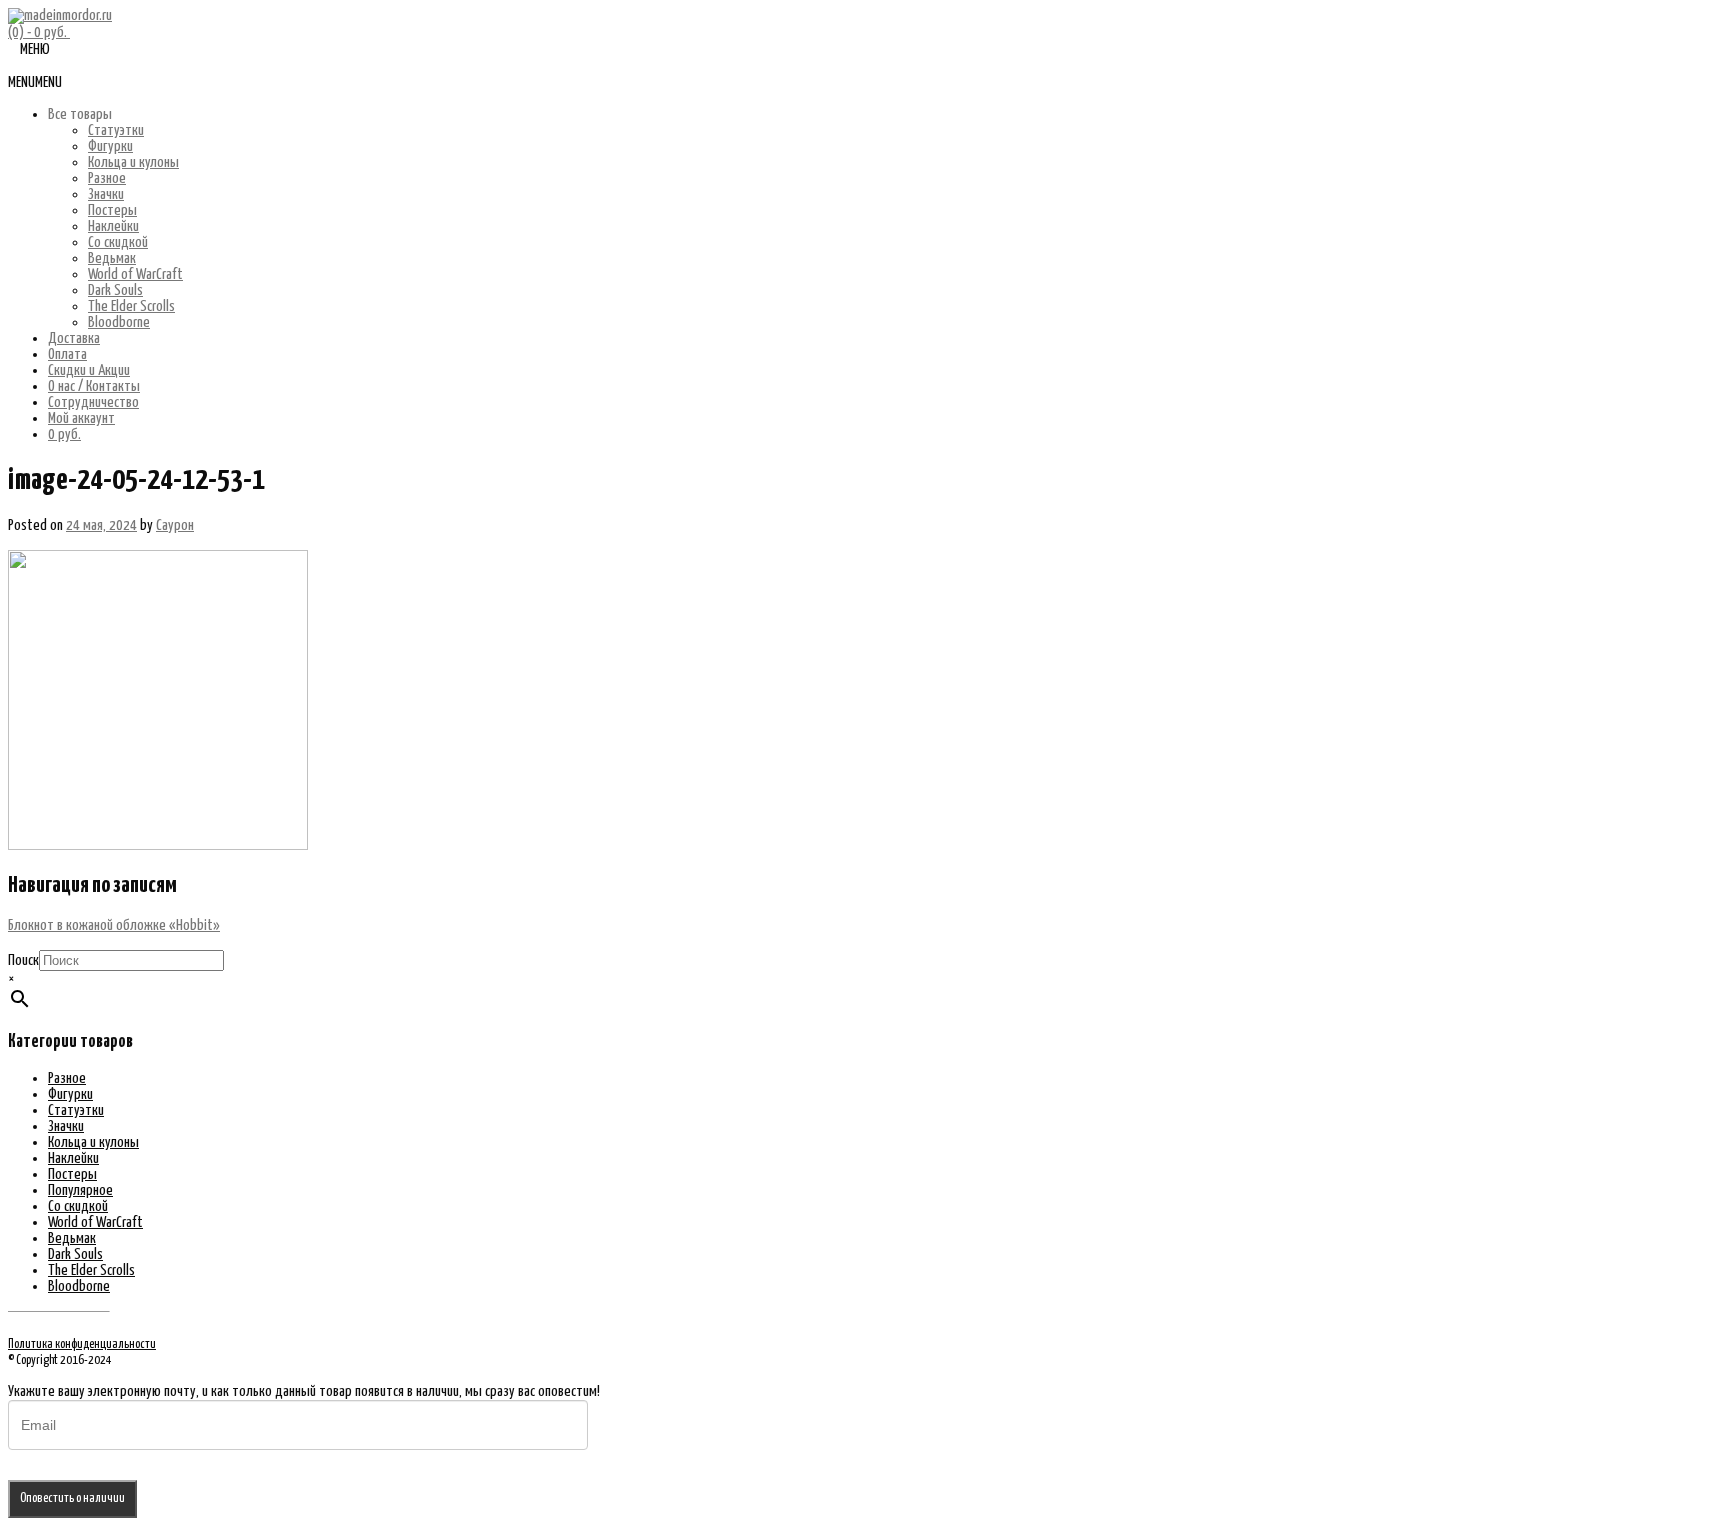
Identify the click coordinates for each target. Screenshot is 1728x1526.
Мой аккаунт (81, 418)
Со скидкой (118, 242)
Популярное (80, 1190)
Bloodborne (119, 322)
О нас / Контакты (94, 386)
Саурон (175, 525)
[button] (35, 82)
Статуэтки (116, 130)
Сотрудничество (93, 402)
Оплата (67, 354)
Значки (106, 194)
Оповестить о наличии (72, 1498)
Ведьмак (112, 258)
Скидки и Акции (89, 370)
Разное (107, 178)
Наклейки (113, 226)
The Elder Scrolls (131, 306)
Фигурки (110, 146)
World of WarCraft (135, 274)
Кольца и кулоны (133, 162)
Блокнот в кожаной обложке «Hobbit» (114, 925)
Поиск (23, 960)
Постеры (112, 210)
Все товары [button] (80, 114)
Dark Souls (115, 290)
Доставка (74, 338)
